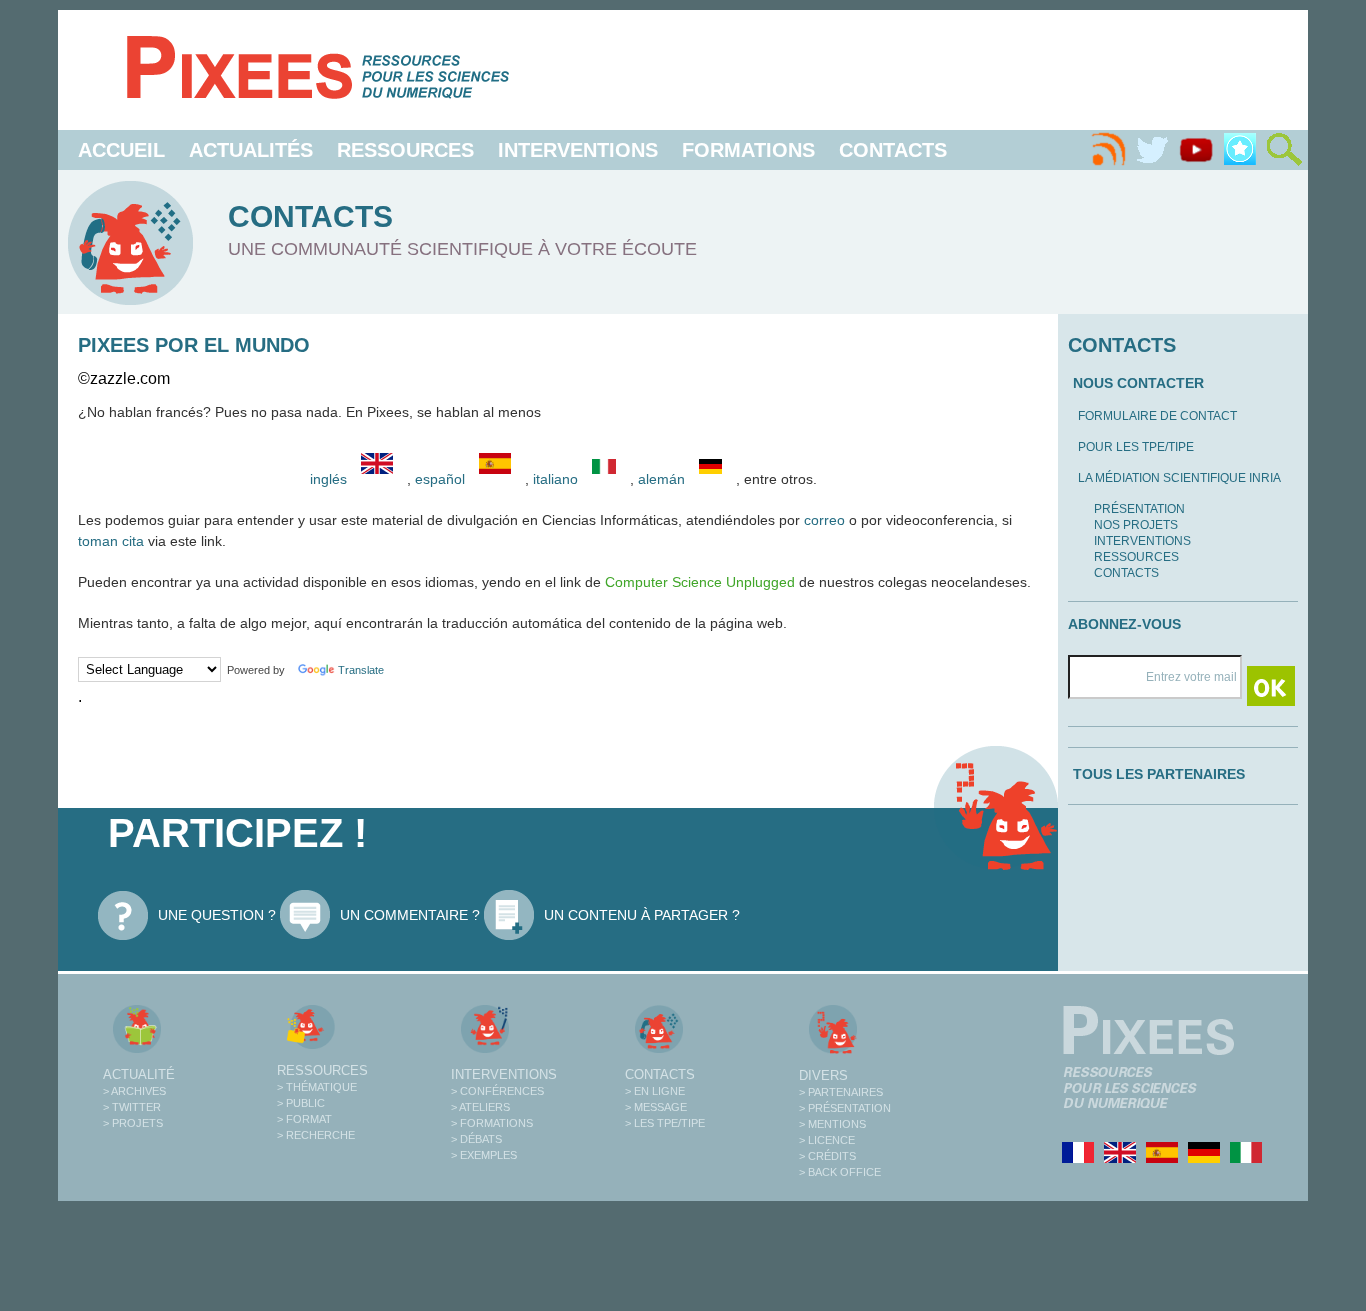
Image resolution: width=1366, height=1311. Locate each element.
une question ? (217, 915)
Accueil (121, 150)
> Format (304, 1119)
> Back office (840, 1172)
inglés (328, 479)
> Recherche (316, 1135)
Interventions (578, 150)
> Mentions (832, 1124)
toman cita (111, 541)
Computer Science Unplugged (700, 582)
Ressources (405, 150)
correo (824, 520)
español (442, 479)
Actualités (251, 150)
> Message (656, 1107)
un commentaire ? (410, 915)
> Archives (134, 1091)
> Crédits (827, 1156)
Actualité (139, 1074)
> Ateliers (480, 1107)
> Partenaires (841, 1092)
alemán (663, 479)
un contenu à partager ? (642, 915)
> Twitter (132, 1107)
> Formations (492, 1123)
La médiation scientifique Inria (1179, 478)
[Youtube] (1196, 150)
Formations (748, 150)
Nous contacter (1138, 383)
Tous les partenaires (1159, 774)
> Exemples (484, 1155)
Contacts (893, 150)
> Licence (827, 1140)
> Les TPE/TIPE (665, 1123)
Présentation (1139, 509)
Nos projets (1136, 525)
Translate (361, 670)
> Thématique (317, 1087)
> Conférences (497, 1091)
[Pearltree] (1240, 150)
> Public (301, 1103)
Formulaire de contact (1157, 416)
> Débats (476, 1139)
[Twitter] (1152, 150)
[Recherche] (1284, 150)
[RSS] (1108, 150)
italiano (557, 479)
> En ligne (655, 1091)
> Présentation (845, 1108)
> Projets (133, 1123)
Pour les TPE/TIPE (1136, 447)
